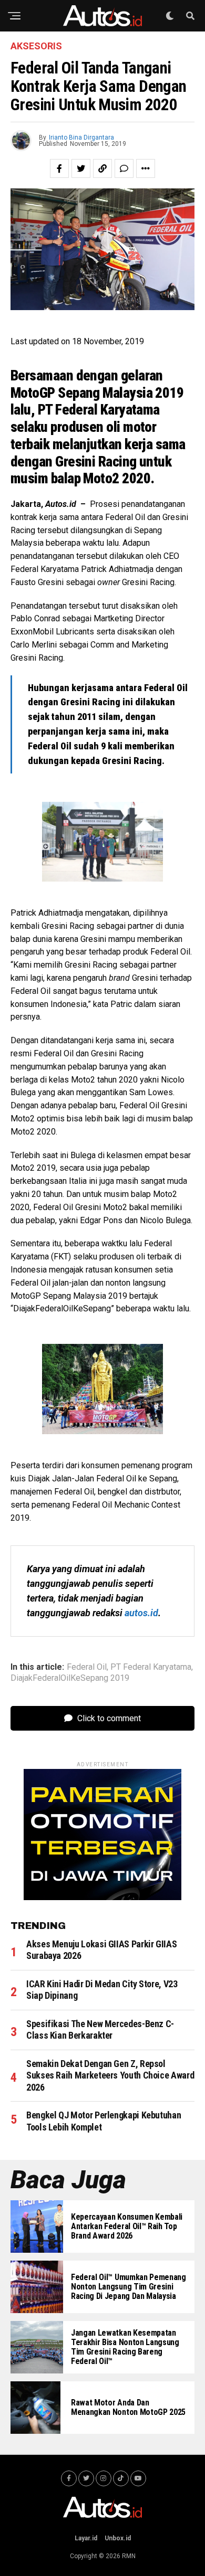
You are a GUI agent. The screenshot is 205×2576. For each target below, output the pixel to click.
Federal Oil (87, 1667)
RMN (129, 2556)
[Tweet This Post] (81, 168)
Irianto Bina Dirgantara (81, 137)
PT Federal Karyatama (151, 1667)
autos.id (141, 1613)
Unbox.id (118, 2538)
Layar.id (86, 2538)
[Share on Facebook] (59, 168)
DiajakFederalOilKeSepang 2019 (70, 1678)
